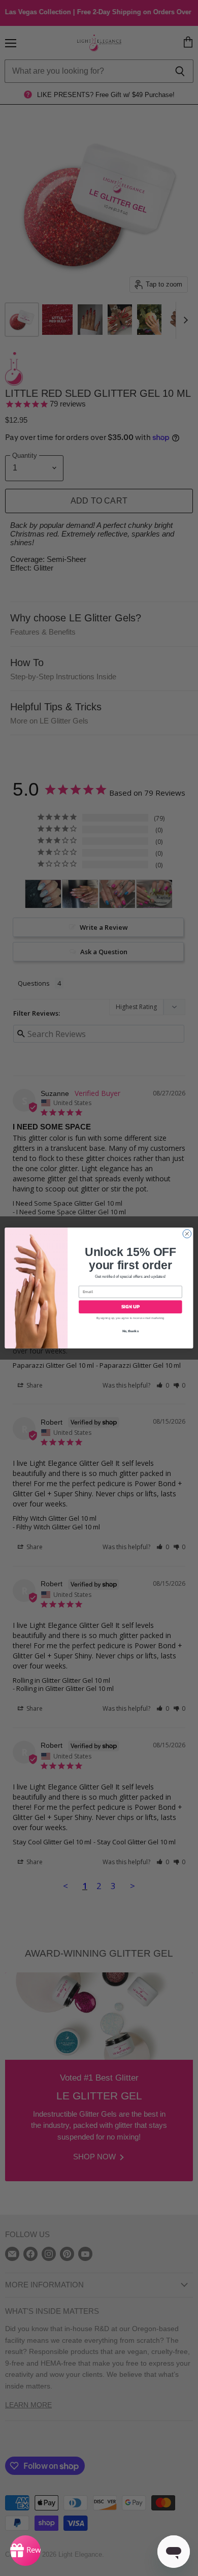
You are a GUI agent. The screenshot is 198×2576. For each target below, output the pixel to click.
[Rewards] (25, 2551)
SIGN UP (130, 1307)
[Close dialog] (187, 1234)
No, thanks (130, 1331)
